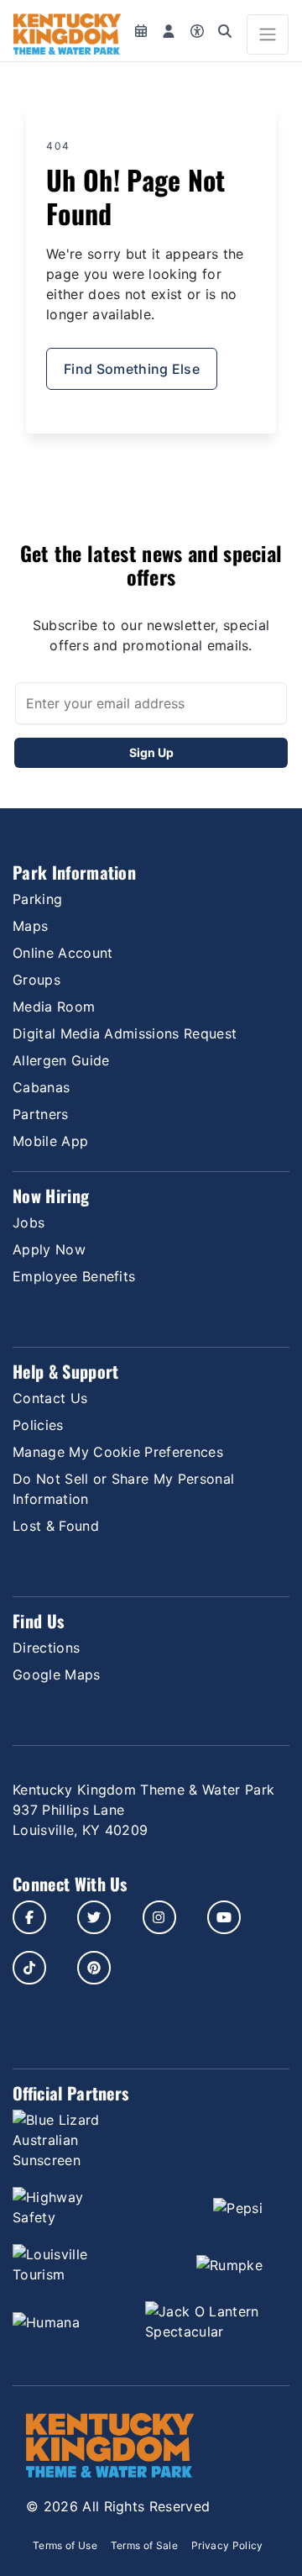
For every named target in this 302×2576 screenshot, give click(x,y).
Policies (38, 1425)
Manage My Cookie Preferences (118, 1452)
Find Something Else (132, 369)
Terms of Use (65, 2545)
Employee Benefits (74, 1276)
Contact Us (50, 1398)
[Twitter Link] (94, 1917)
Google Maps (57, 1674)
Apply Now (49, 1249)
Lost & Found (56, 1526)
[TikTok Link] (29, 1968)
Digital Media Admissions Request (125, 1033)
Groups (36, 980)
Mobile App (50, 1141)
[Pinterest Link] (94, 1968)
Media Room (54, 1007)
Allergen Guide (61, 1060)
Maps (30, 926)
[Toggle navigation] (268, 34)
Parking (37, 899)
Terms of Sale (144, 2545)
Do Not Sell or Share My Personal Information (123, 1489)
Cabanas (41, 1087)
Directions (46, 1648)
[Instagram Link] (159, 1917)
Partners (41, 1114)
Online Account (62, 953)
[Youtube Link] (224, 1917)
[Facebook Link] (29, 1917)
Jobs (29, 1222)
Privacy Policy (227, 2545)
